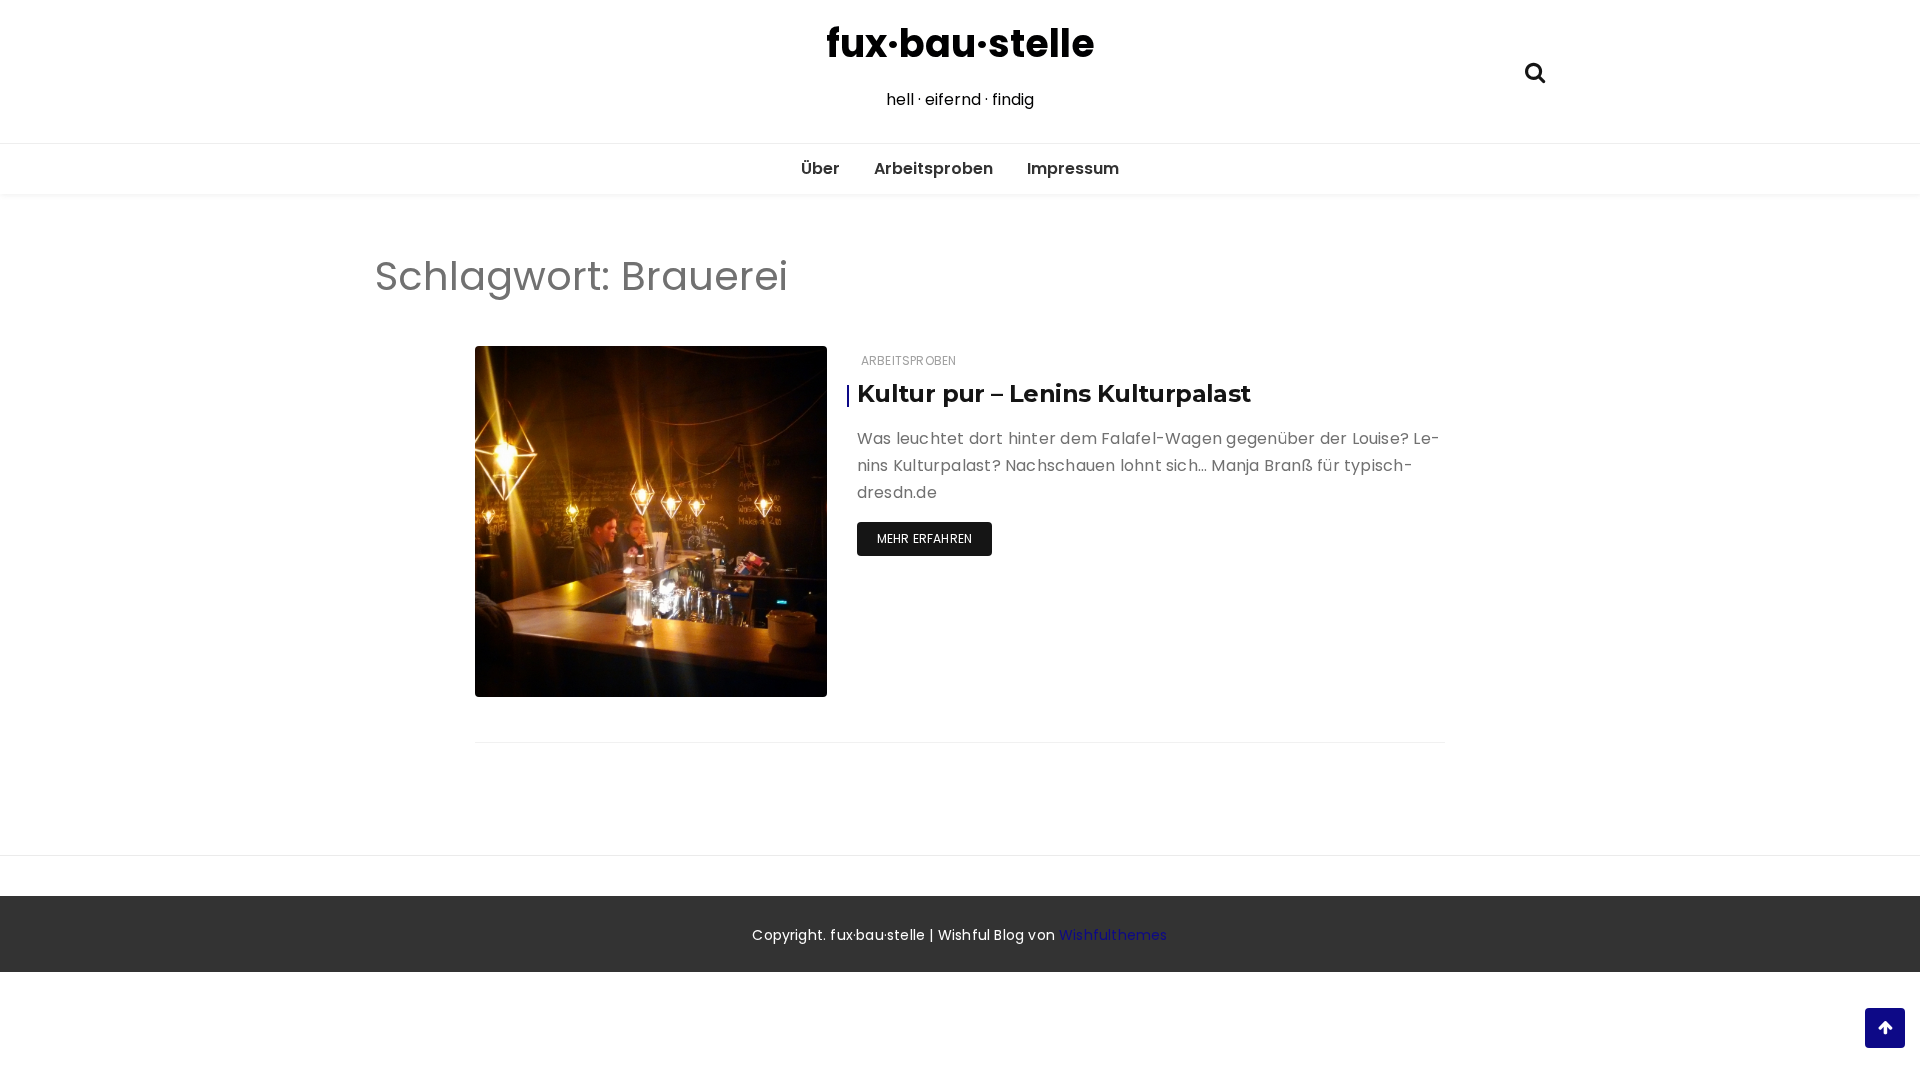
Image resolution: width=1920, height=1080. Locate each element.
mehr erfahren (924, 538)
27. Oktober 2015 (754, 682)
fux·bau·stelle (960, 43)
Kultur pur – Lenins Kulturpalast (1054, 393)
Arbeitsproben (933, 168)
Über (820, 168)
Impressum (1073, 168)
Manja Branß (575, 683)
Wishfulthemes (1113, 935)
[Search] (1535, 70)
